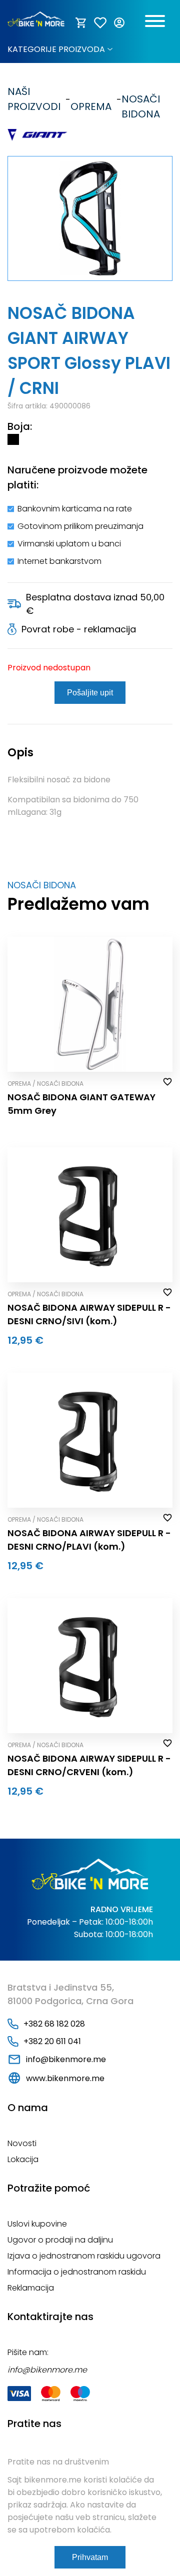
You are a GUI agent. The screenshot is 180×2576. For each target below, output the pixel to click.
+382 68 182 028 (54, 2024)
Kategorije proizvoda (56, 49)
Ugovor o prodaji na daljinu (60, 2240)
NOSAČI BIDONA (141, 99)
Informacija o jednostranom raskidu (77, 2272)
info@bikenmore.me (66, 2059)
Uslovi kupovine (37, 2224)
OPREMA (91, 99)
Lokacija (23, 2159)
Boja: (20, 426)
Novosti (22, 2143)
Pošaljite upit (90, 693)
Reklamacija (31, 2288)
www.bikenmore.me (65, 2078)
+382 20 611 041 (52, 2041)
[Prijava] (120, 23)
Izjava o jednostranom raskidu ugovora (84, 2256)
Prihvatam (90, 2557)
